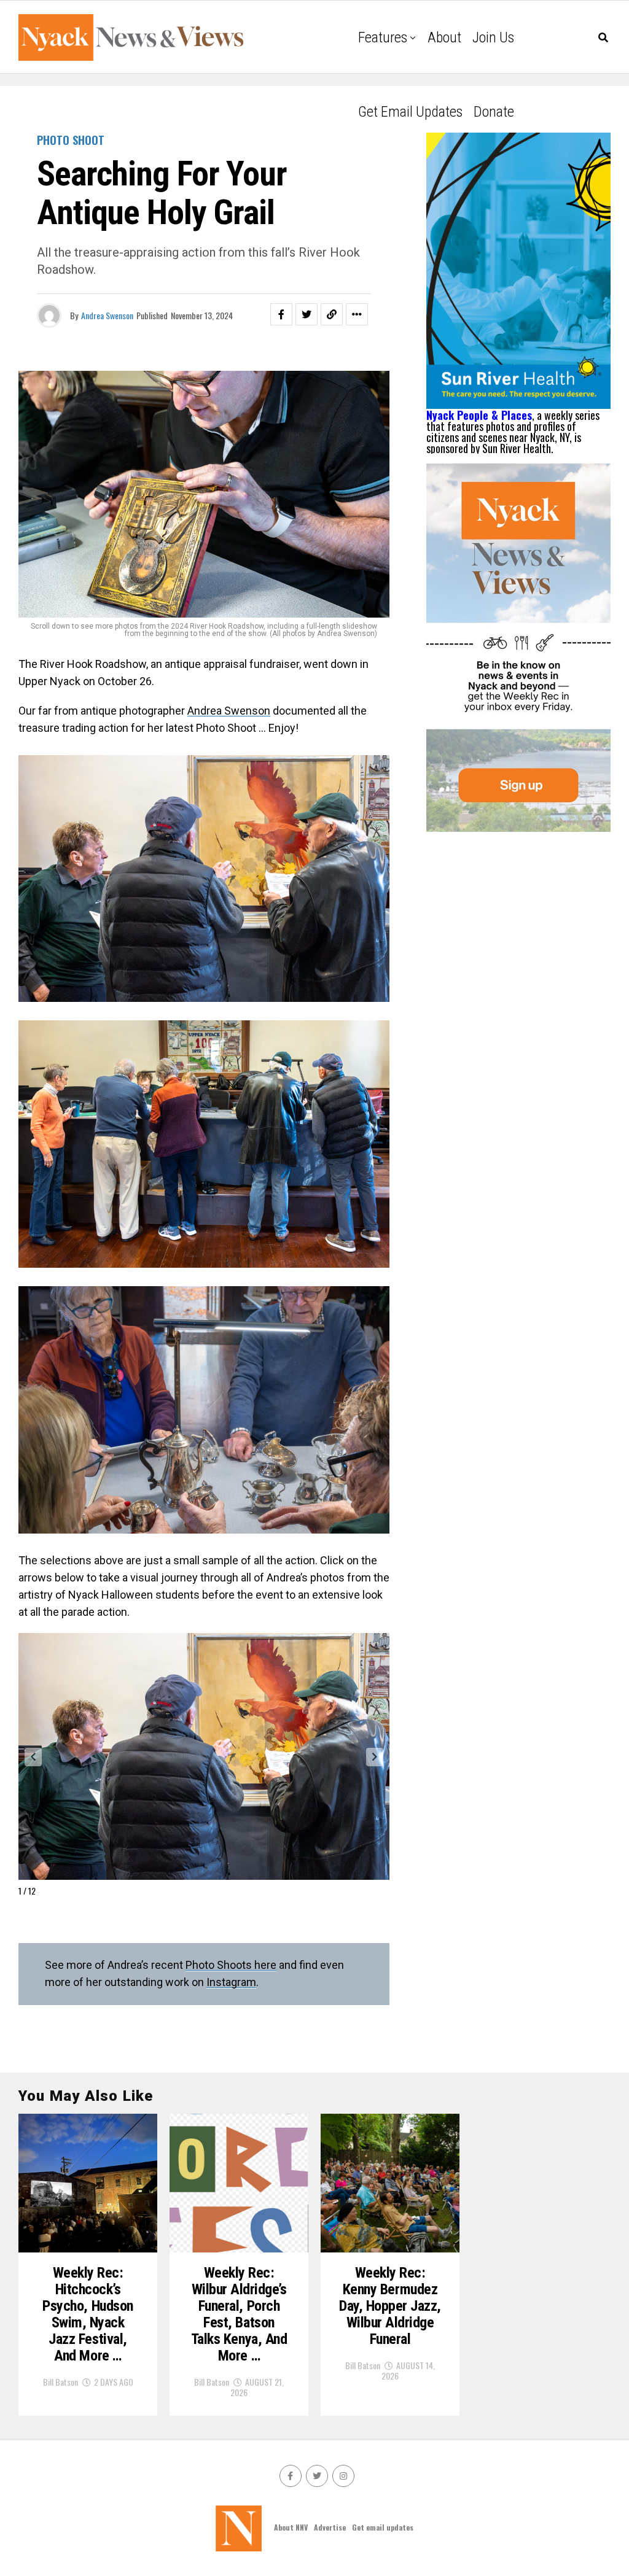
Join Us (493, 37)
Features (383, 37)
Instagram (231, 1982)
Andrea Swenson (107, 315)
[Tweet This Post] (307, 314)
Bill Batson (61, 2382)
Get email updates (410, 112)
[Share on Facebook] (281, 314)
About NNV (291, 2527)
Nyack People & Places (479, 415)
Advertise (330, 2527)
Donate (494, 112)
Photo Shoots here (231, 1965)
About (444, 37)
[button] (33, 1757)
